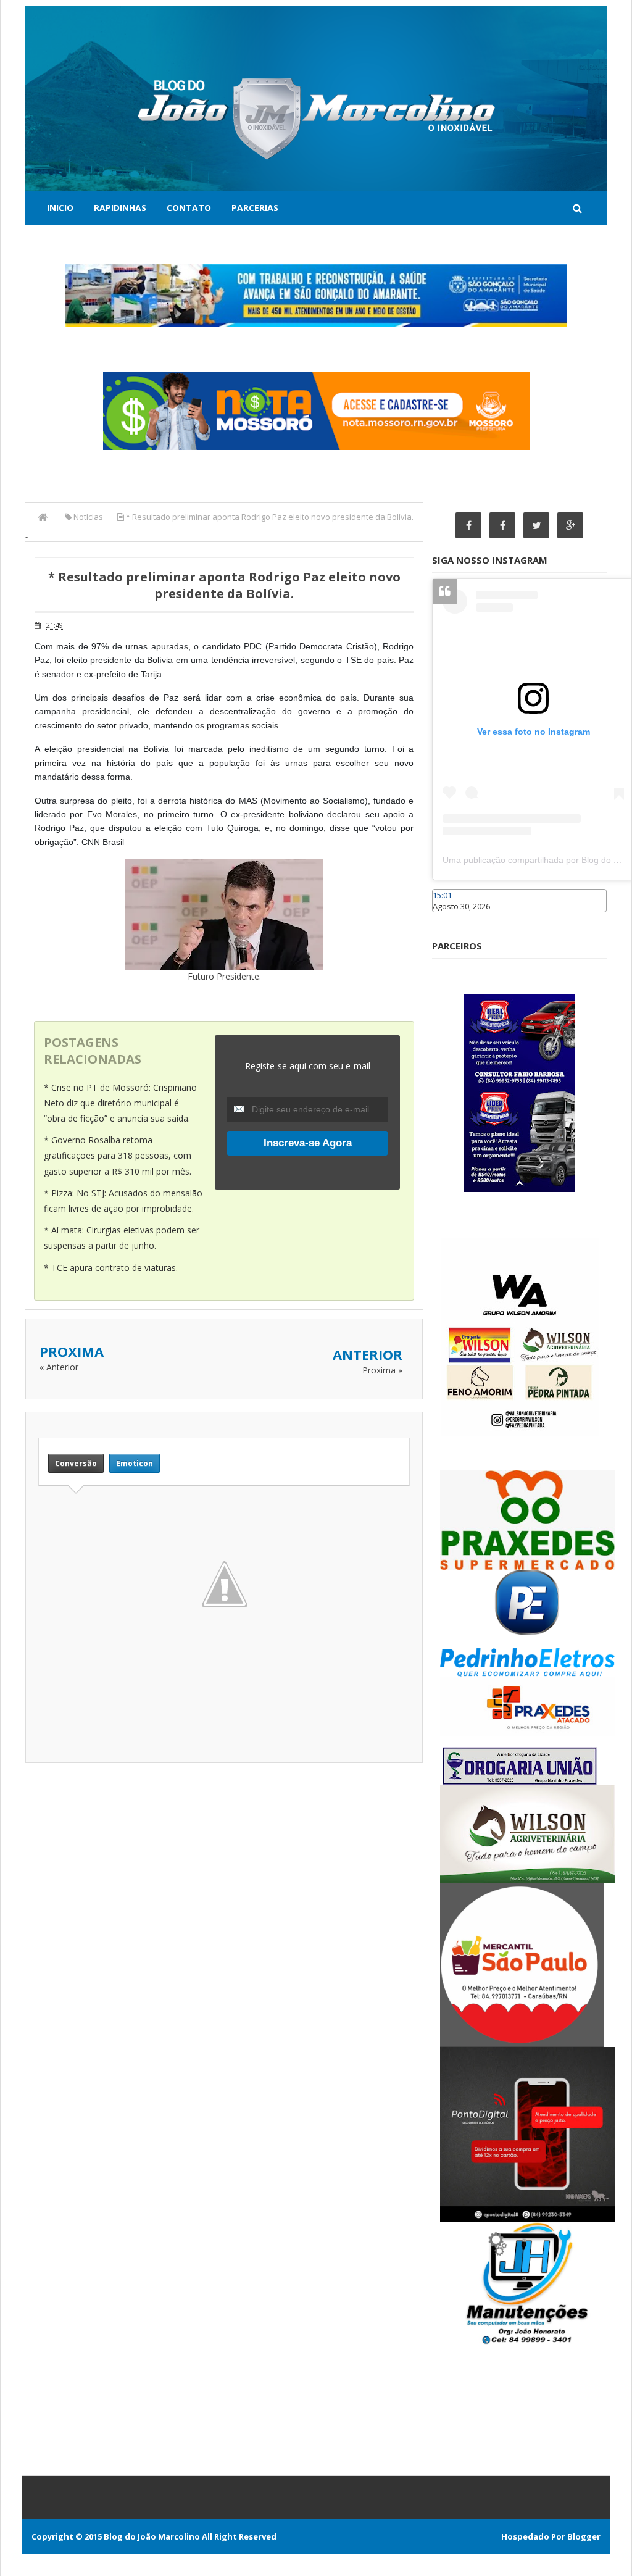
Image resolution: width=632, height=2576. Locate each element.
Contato (189, 208)
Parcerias (255, 208)
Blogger (584, 2536)
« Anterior (59, 1367)
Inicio (60, 208)
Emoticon (135, 1463)
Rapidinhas (120, 208)
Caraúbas (451, 918)
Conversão (76, 1463)
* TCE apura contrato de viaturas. (111, 1268)
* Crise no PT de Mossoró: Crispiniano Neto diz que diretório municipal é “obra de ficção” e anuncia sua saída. (120, 1103)
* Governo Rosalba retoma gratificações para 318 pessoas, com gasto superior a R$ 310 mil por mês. (118, 1155)
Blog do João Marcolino (152, 2536)
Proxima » (382, 1370)
